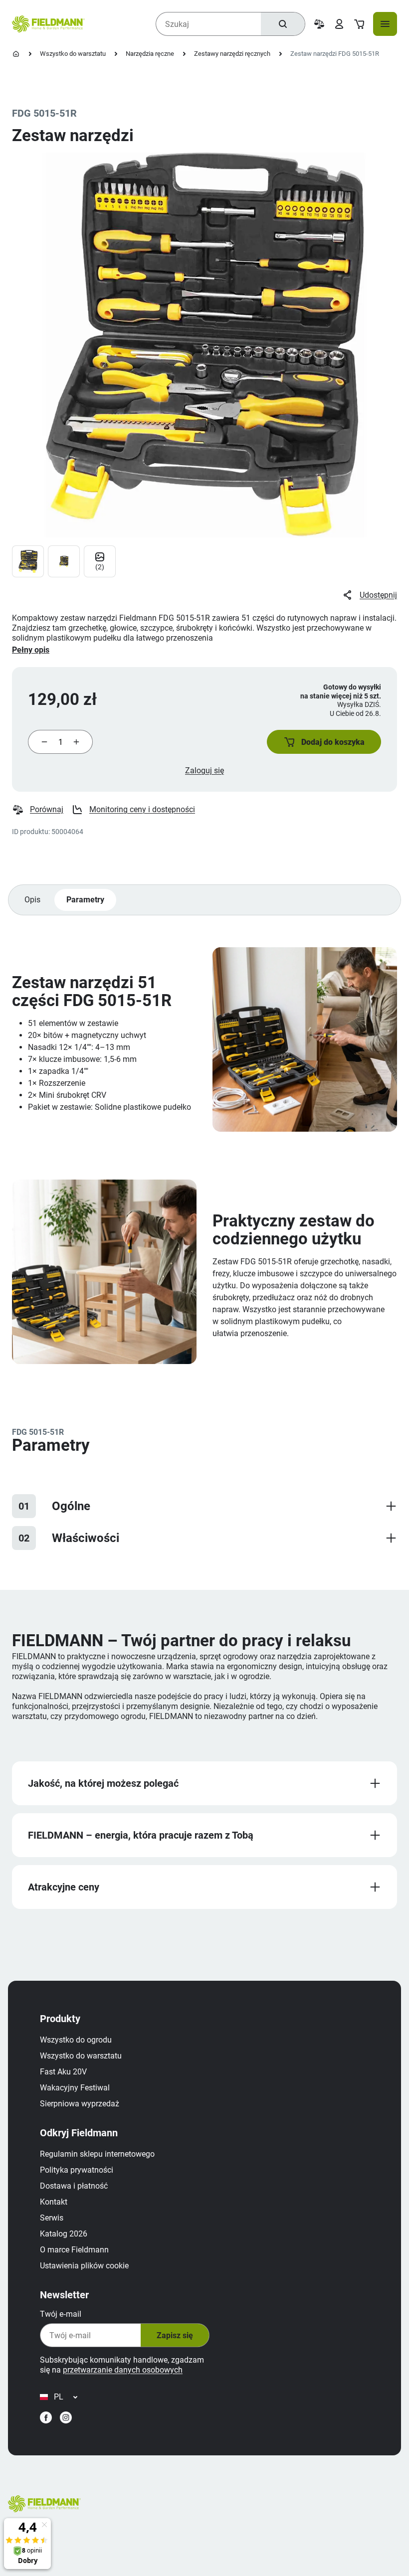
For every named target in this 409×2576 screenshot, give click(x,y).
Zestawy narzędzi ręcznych (232, 54)
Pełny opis (31, 650)
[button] (324, 742)
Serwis (52, 2218)
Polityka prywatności (77, 2170)
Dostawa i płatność (74, 2186)
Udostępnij (378, 595)
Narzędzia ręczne (150, 54)
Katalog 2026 (64, 2234)
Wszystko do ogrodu (76, 2040)
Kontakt (54, 2202)
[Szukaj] (283, 24)
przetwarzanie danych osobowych (123, 2370)
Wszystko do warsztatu (73, 54)
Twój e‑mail (61, 2314)
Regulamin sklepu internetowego (97, 2154)
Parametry (85, 900)
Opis (32, 900)
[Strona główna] (16, 54)
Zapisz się (175, 2335)
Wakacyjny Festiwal (75, 2088)
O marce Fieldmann (74, 2250)
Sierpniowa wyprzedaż (80, 2104)
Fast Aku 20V (63, 2072)
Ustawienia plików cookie (84, 2266)
